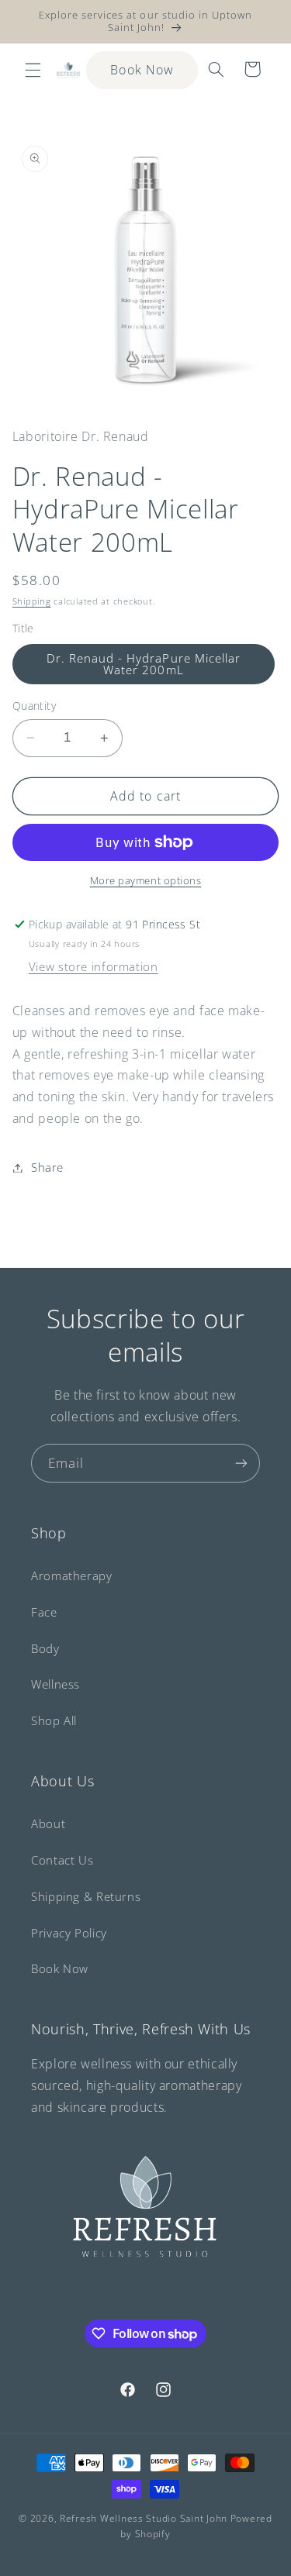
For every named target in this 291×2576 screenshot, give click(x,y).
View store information (94, 966)
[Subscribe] (241, 1463)
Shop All (54, 1720)
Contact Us (62, 1860)
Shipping (32, 601)
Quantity (34, 706)
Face (44, 1612)
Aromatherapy (72, 1576)
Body (45, 1648)
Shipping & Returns (86, 1896)
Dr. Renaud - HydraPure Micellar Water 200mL (144, 664)
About (48, 1824)
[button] (33, 70)
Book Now (142, 70)
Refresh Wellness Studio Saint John (144, 2518)
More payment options (146, 881)
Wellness (55, 1684)
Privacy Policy (69, 1933)
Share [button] (47, 1167)
